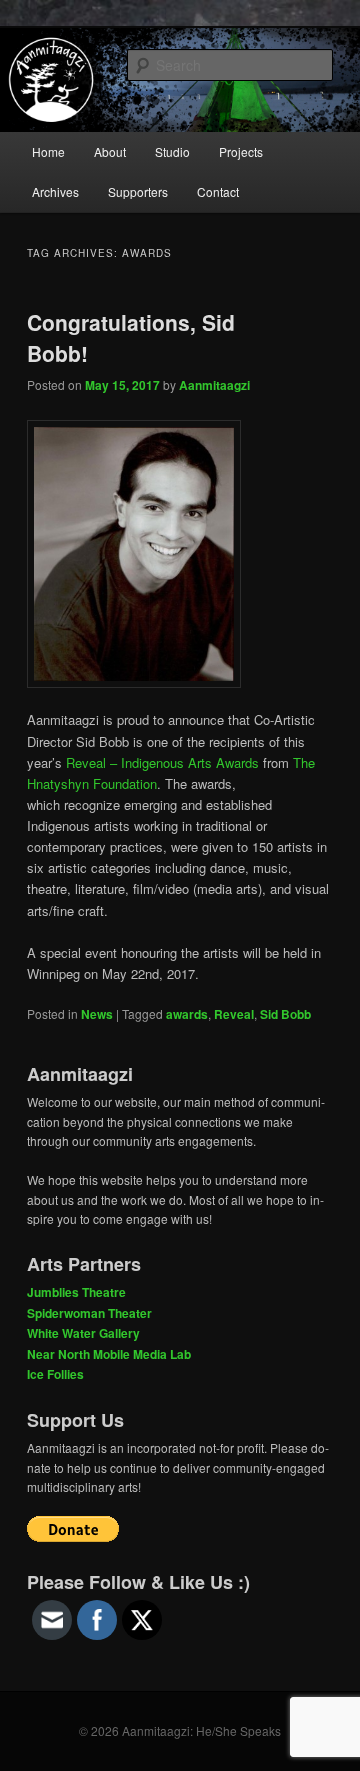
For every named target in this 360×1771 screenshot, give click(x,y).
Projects (241, 151)
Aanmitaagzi (214, 385)
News (97, 1014)
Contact (218, 191)
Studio (172, 151)
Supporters (138, 191)
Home (48, 151)
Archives (55, 191)
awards (187, 1014)
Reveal (234, 1014)
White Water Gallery (83, 1333)
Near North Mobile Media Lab (109, 1354)
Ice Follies (55, 1374)
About (110, 151)
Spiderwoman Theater (89, 1313)
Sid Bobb (285, 1014)
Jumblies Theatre (76, 1292)
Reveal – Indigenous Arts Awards (162, 762)
